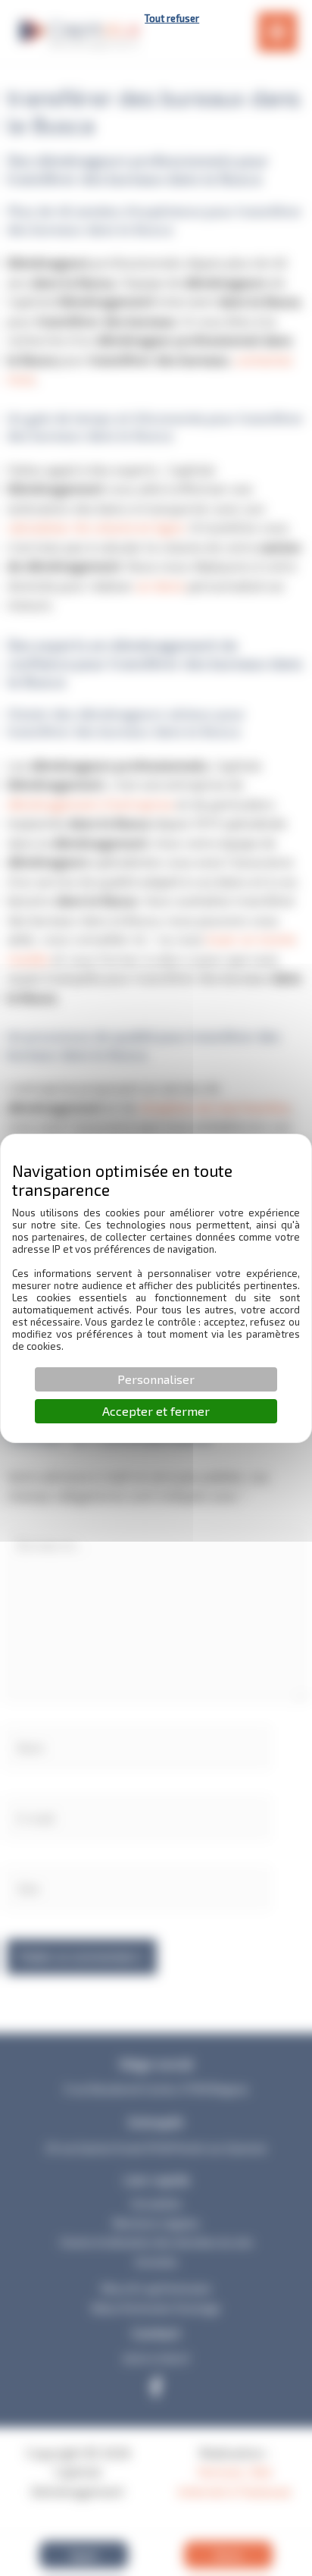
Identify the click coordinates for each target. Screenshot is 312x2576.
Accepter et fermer (156, 1411)
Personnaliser (156, 1379)
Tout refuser (172, 18)
